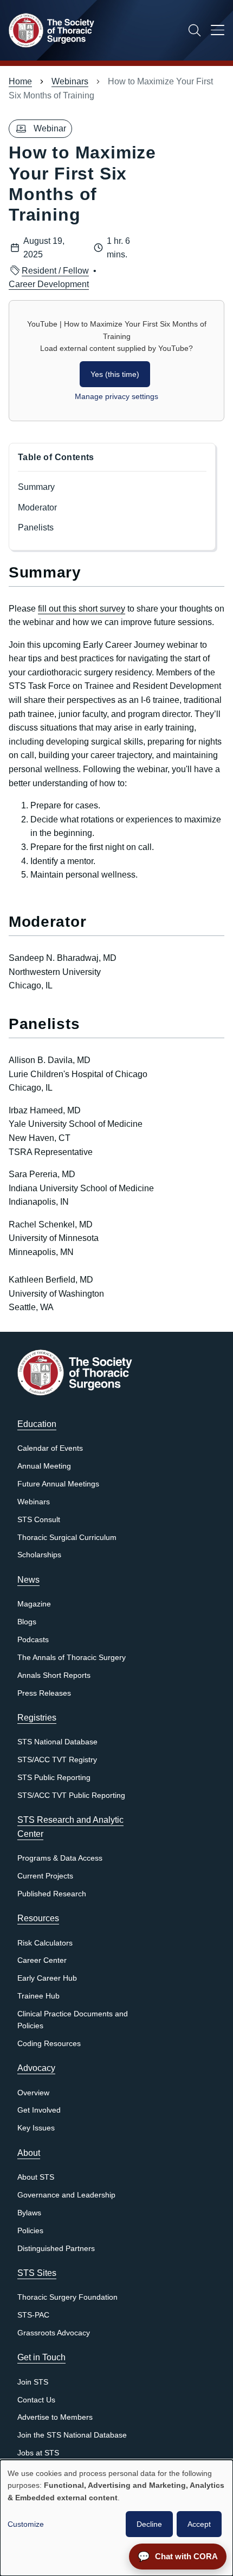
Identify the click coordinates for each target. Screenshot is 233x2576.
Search (195, 30)
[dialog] (116, 2518)
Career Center (42, 1960)
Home (20, 81)
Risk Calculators (45, 1943)
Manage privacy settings (116, 396)
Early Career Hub (47, 1978)
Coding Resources (49, 2044)
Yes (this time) (115, 374)
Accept (199, 2524)
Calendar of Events (50, 1448)
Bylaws (29, 2213)
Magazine (34, 1604)
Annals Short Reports (54, 1675)
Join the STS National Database (72, 2435)
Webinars (70, 81)
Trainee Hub (38, 1996)
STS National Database (57, 1742)
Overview (33, 2093)
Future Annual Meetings (58, 1484)
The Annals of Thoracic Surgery (72, 1658)
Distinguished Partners (56, 2249)
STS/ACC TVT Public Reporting (71, 1795)
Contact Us (36, 2400)
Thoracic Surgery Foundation (67, 2297)
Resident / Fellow (55, 271)
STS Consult (39, 1520)
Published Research (52, 1894)
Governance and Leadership (66, 2195)
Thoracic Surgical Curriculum (67, 1538)
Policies (30, 2231)
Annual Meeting (44, 1466)
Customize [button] (26, 2524)
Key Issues (36, 2128)
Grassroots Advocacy (54, 2333)
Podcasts (33, 1640)
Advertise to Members (55, 2417)
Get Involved (39, 2110)
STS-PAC (33, 2315)
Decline (149, 2524)
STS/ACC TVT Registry (57, 1760)
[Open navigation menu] (218, 32)
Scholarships (39, 1555)
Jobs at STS (38, 2453)
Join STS (33, 2382)
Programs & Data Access (60, 1858)
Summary (36, 487)
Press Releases (44, 1693)
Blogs (27, 1622)
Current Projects (45, 1876)
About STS (36, 2177)
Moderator (40, 507)
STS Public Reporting (54, 1778)
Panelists (38, 527)
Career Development (49, 284)
